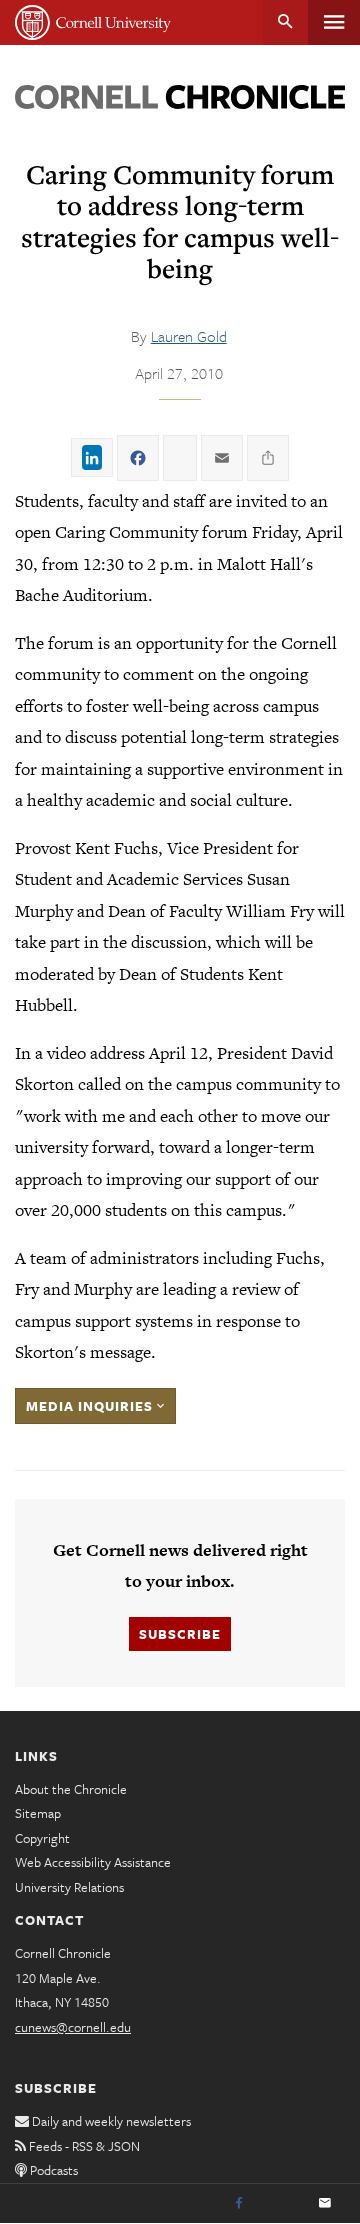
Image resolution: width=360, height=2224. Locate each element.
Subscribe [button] (180, 1634)
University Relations (69, 1887)
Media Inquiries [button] (91, 1406)
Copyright (42, 1838)
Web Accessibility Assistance (93, 1862)
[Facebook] (239, 2204)
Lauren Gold (189, 336)
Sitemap (38, 1813)
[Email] (325, 2204)
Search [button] (285, 22)
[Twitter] (282, 2204)
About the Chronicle (71, 1789)
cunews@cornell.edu (73, 2027)
